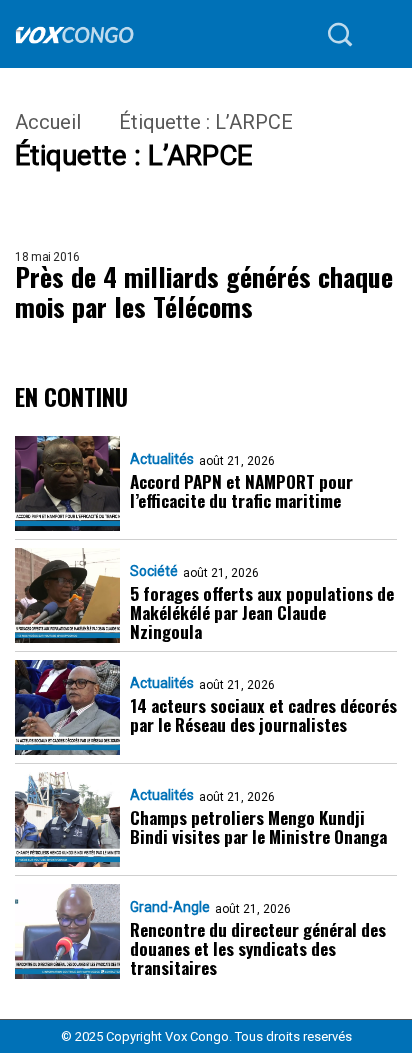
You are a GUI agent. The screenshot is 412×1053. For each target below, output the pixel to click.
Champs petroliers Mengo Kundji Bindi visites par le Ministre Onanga (258, 827)
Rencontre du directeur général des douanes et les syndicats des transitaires (258, 948)
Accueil (48, 122)
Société (154, 571)
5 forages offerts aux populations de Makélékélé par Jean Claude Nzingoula (262, 612)
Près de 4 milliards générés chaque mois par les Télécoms (204, 292)
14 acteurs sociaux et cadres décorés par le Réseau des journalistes (263, 715)
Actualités (162, 459)
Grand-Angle (170, 907)
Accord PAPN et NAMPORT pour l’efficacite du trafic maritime (241, 491)
